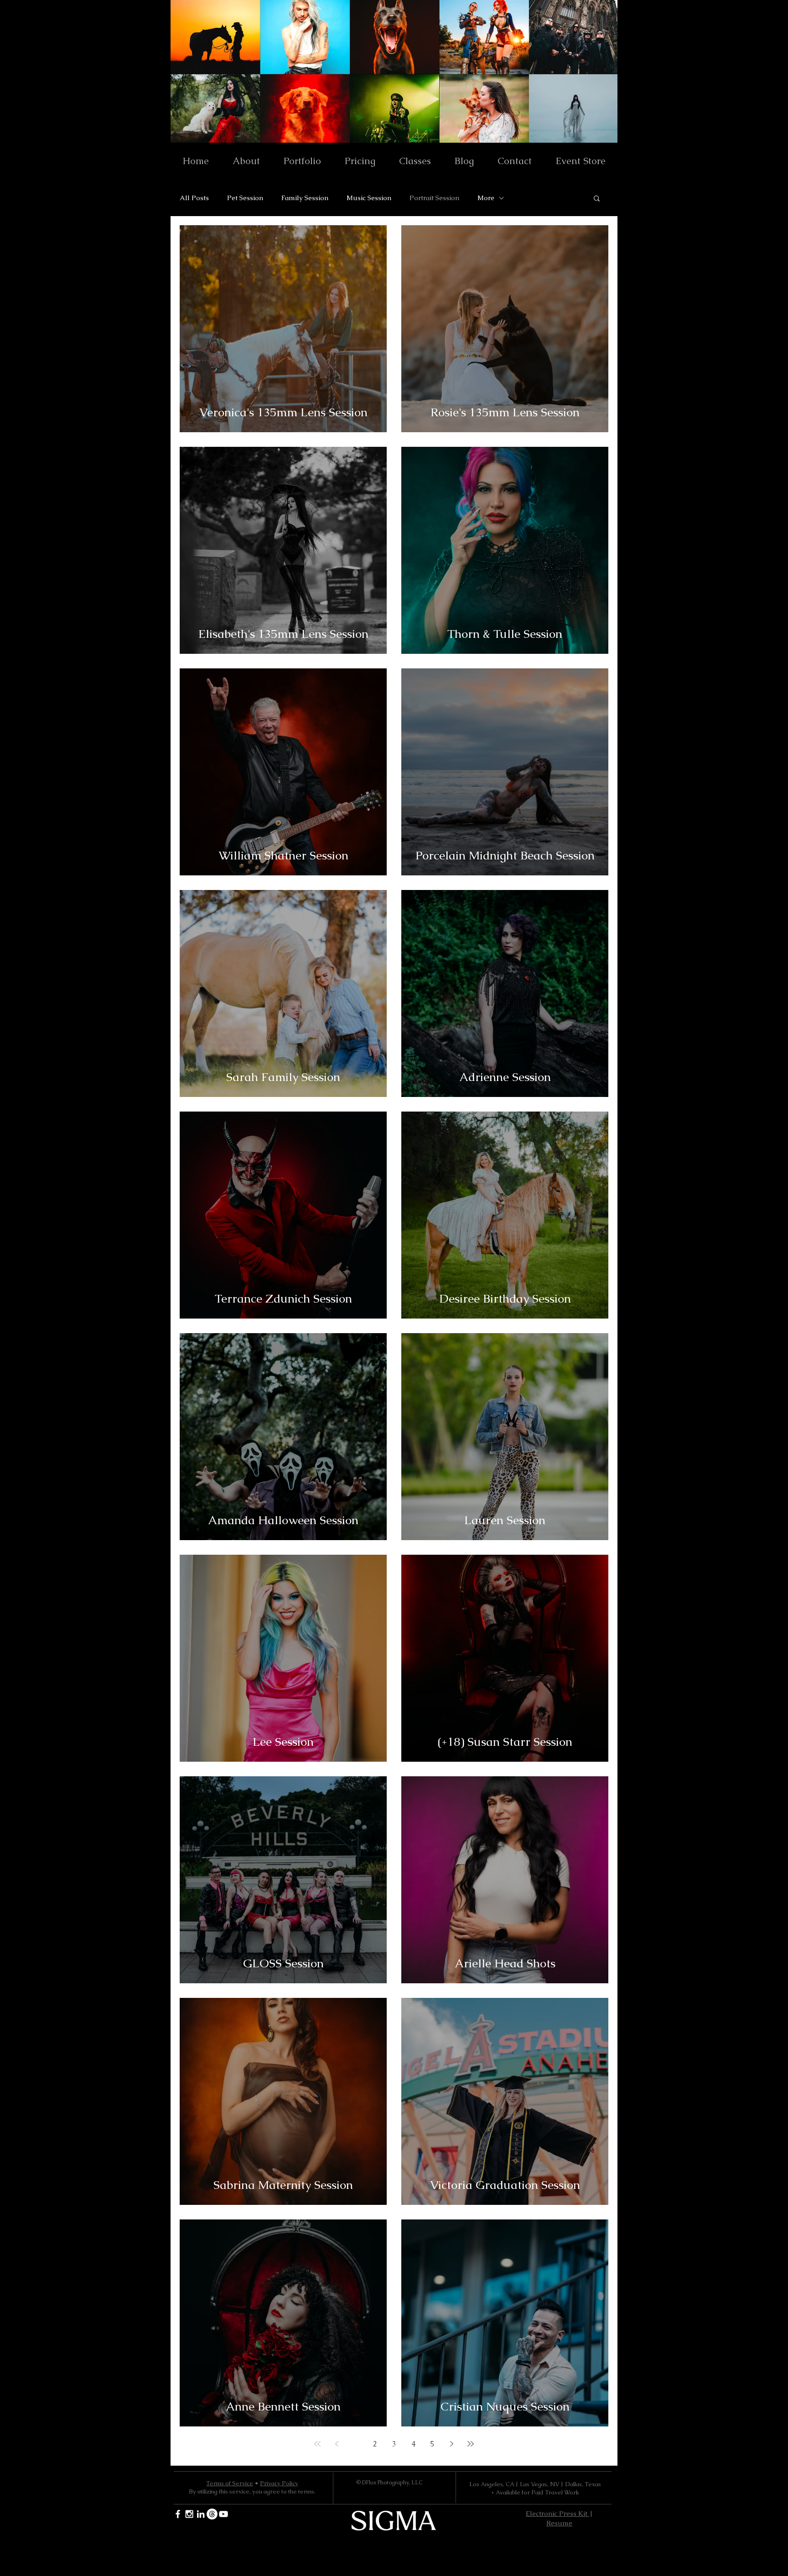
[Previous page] (337, 2444)
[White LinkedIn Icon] (201, 2514)
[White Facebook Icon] (178, 2514)
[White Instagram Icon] (189, 2514)
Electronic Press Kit (557, 2513)
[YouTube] (223, 2514)
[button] (597, 199)
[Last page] (471, 2444)
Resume (559, 2523)
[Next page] (451, 2444)
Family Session (305, 198)
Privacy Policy (279, 2483)
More (486, 198)
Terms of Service (230, 2483)
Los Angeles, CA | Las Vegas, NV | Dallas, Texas (535, 2484)
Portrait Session (434, 198)
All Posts (194, 198)
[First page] (317, 2444)
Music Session (369, 198)
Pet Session (245, 198)
